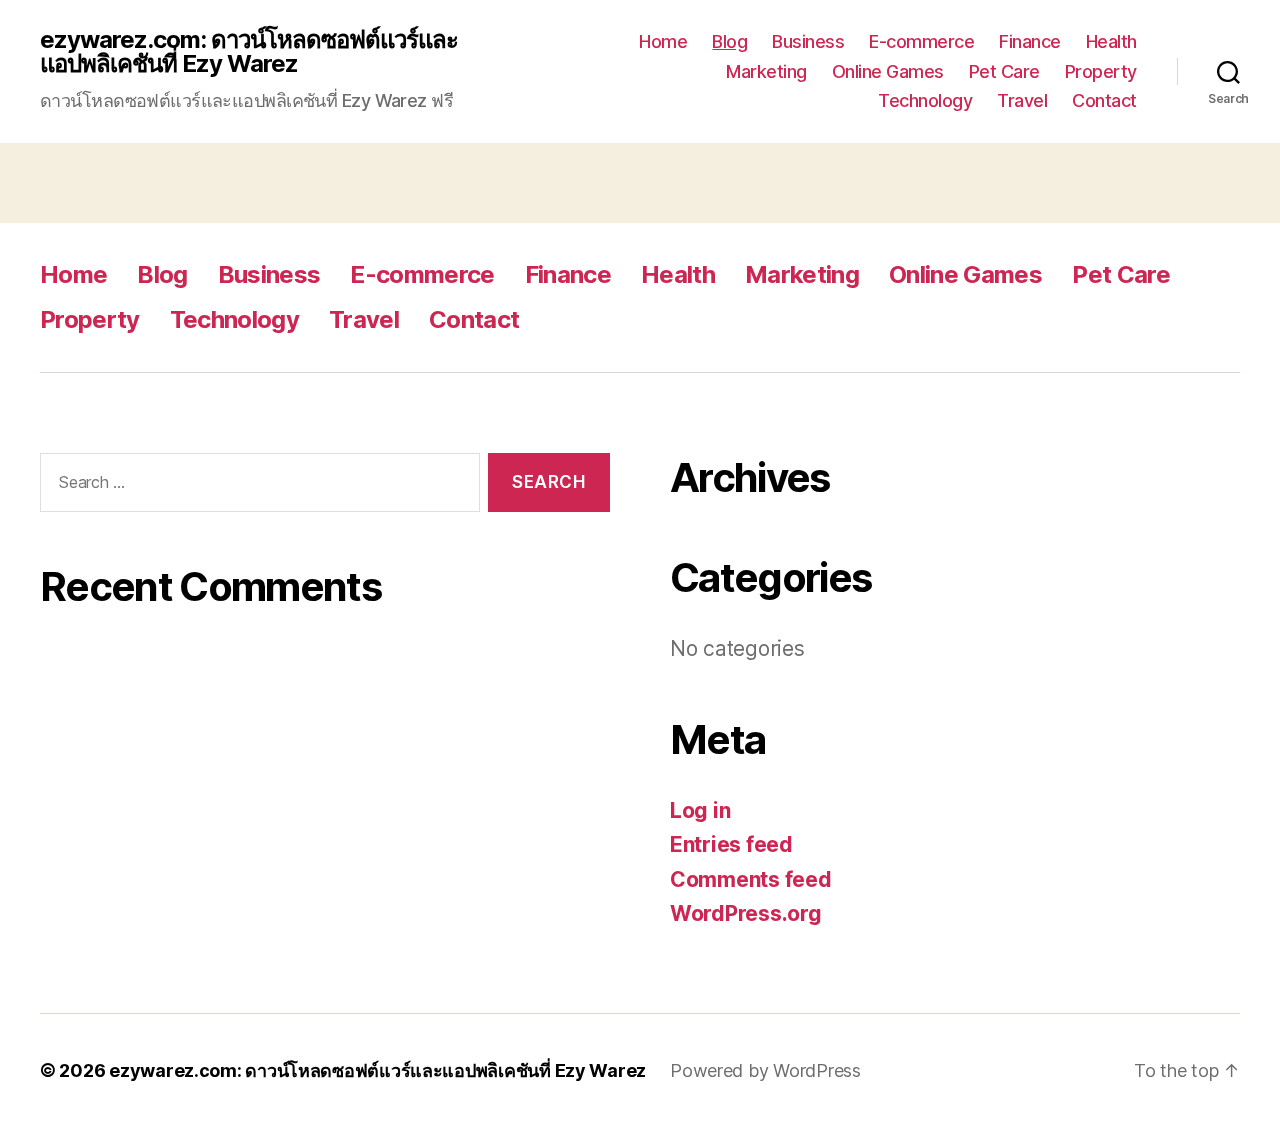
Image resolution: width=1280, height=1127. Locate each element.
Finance (1030, 41)
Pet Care (1004, 71)
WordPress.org (746, 913)
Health (1111, 41)
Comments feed (751, 879)
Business (808, 41)
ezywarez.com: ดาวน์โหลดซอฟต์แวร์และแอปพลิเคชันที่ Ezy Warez (249, 52)
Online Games (888, 71)
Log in (700, 810)
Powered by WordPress (765, 1070)
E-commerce (921, 41)
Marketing (766, 71)
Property (1101, 71)
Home (663, 41)
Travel (1022, 100)
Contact (1104, 100)
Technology (925, 100)
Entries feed (731, 844)
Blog (729, 41)
